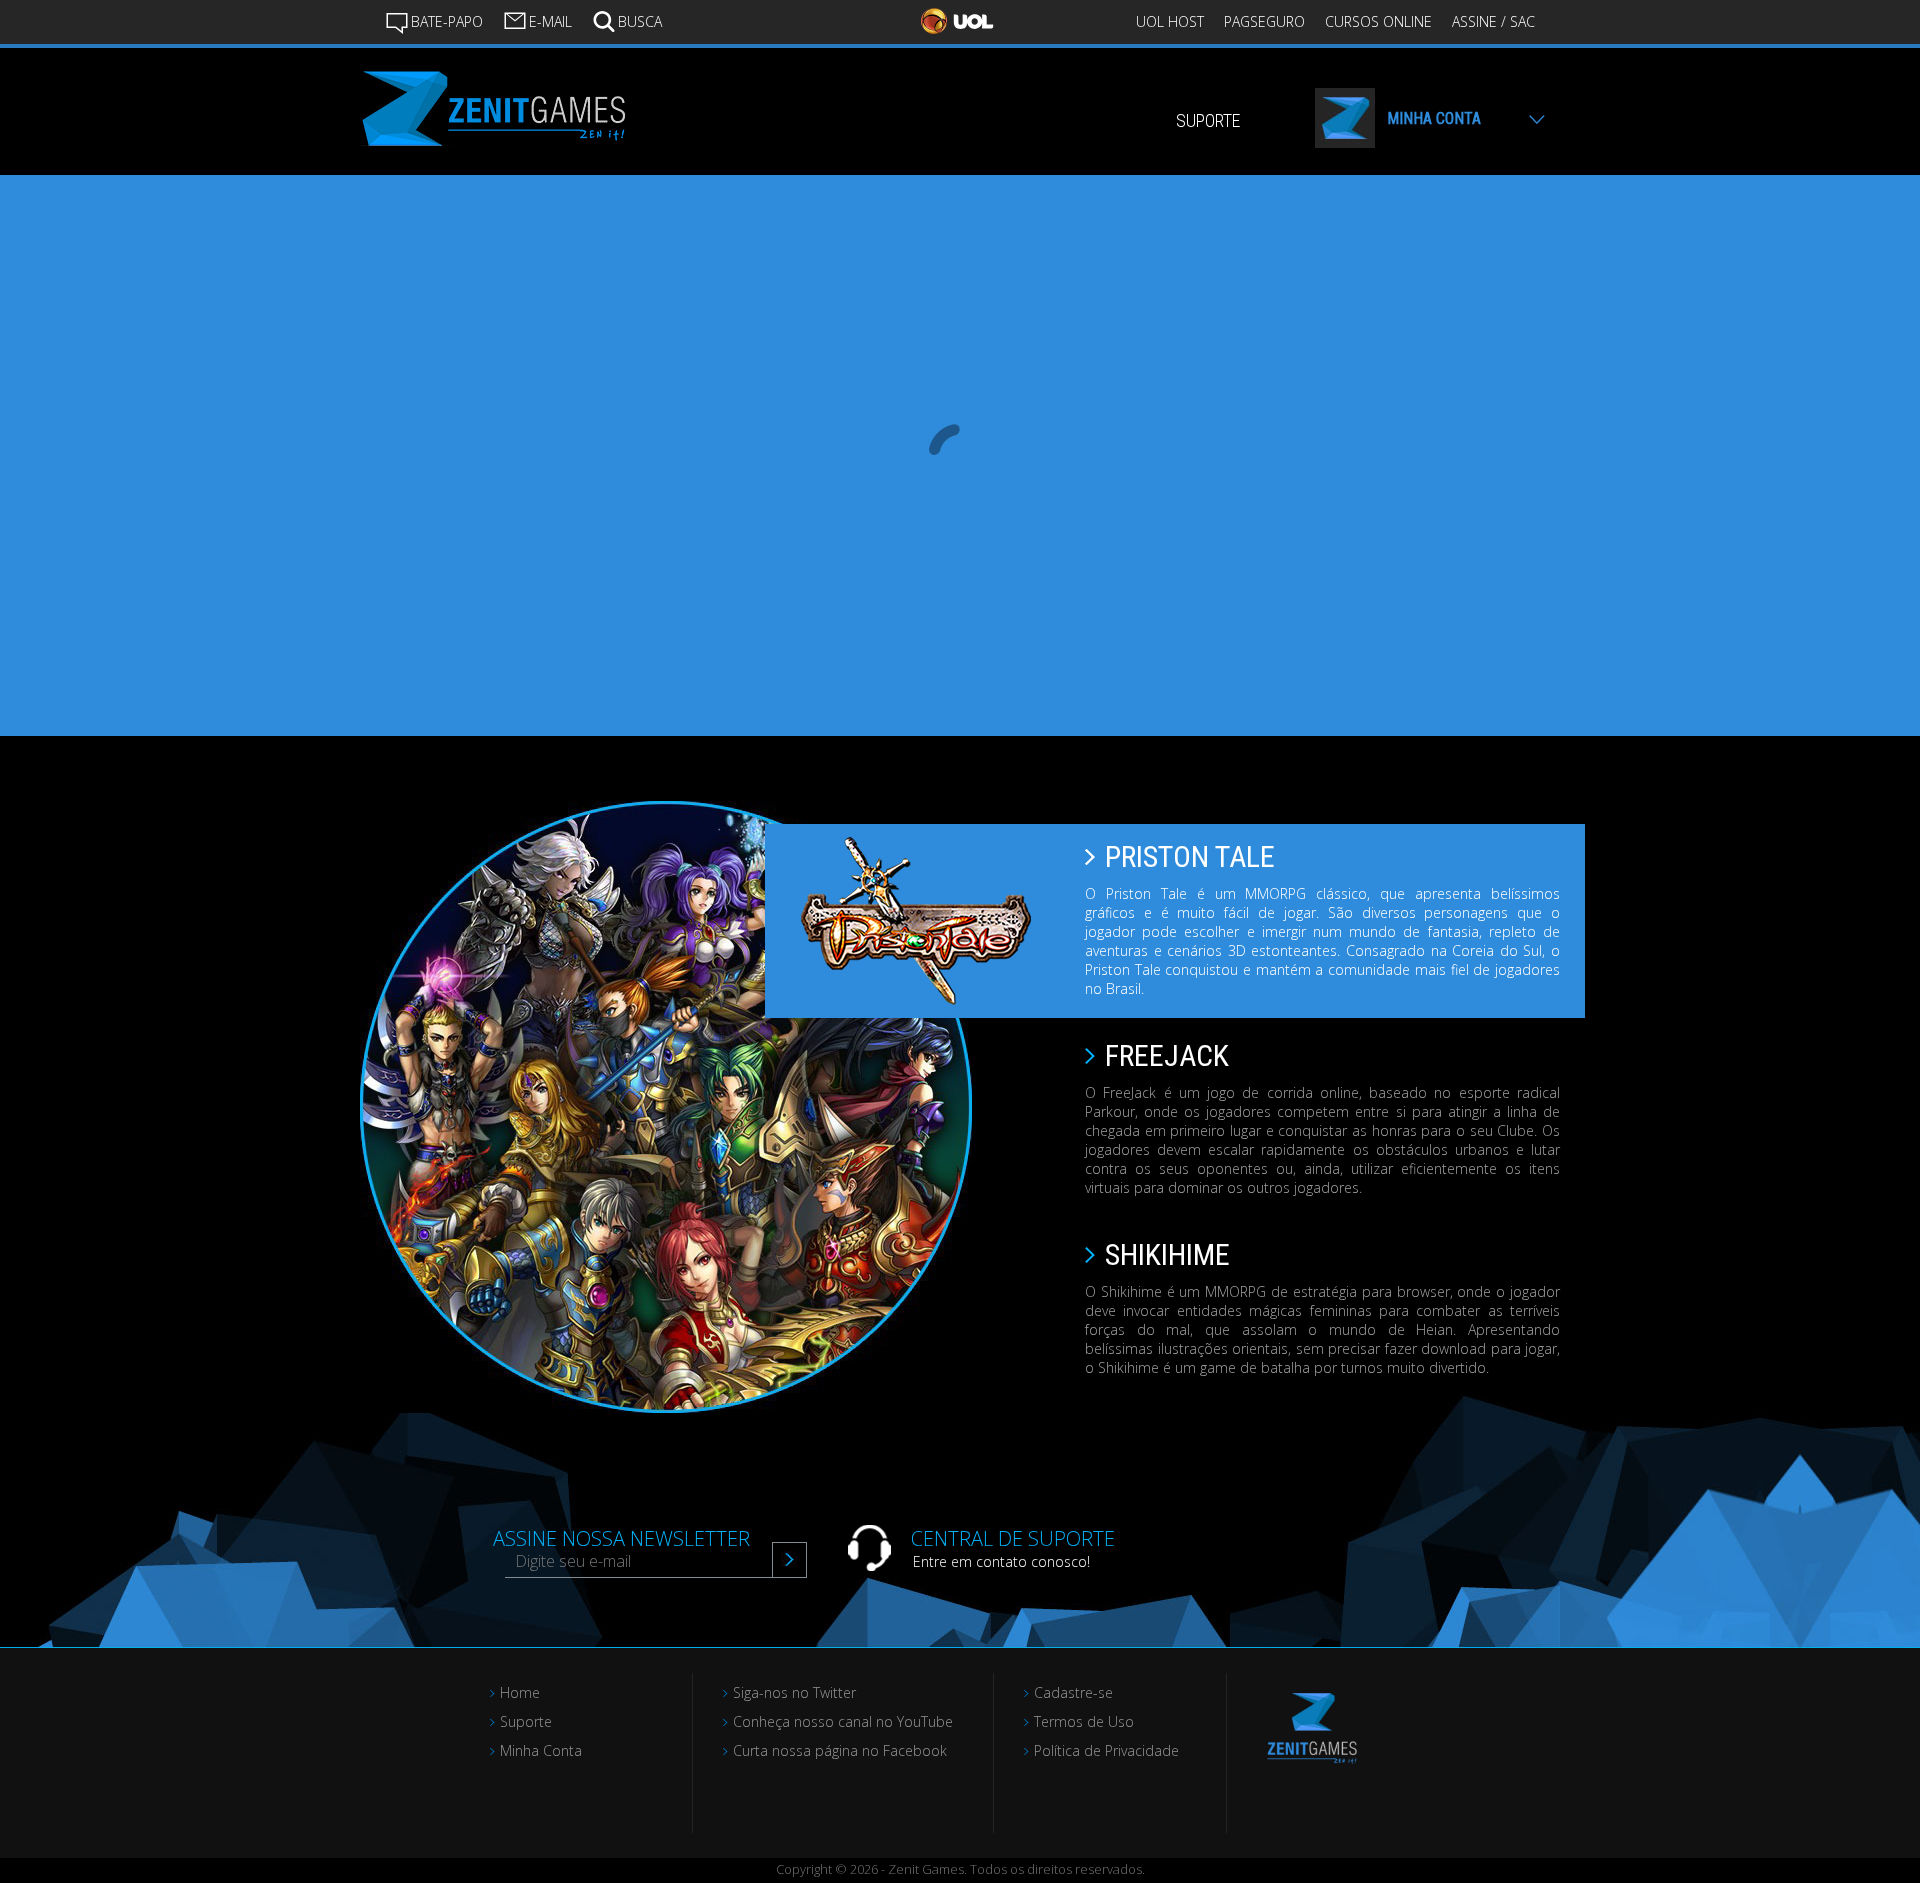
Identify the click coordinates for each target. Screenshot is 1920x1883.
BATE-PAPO (447, 21)
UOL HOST (1170, 21)
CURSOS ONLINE (1378, 21)
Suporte (526, 1721)
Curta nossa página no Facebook (840, 1750)
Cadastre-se (1073, 1692)
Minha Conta (541, 1750)
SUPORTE (1208, 120)
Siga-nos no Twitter (794, 1692)
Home (520, 1692)
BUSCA (640, 21)
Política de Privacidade (1106, 1750)
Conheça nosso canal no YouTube (843, 1721)
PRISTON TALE (1190, 856)
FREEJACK (1167, 1055)
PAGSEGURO (1264, 21)
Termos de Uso (1084, 1721)
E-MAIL (550, 21)
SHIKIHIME (1167, 1254)
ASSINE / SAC (1493, 21)
